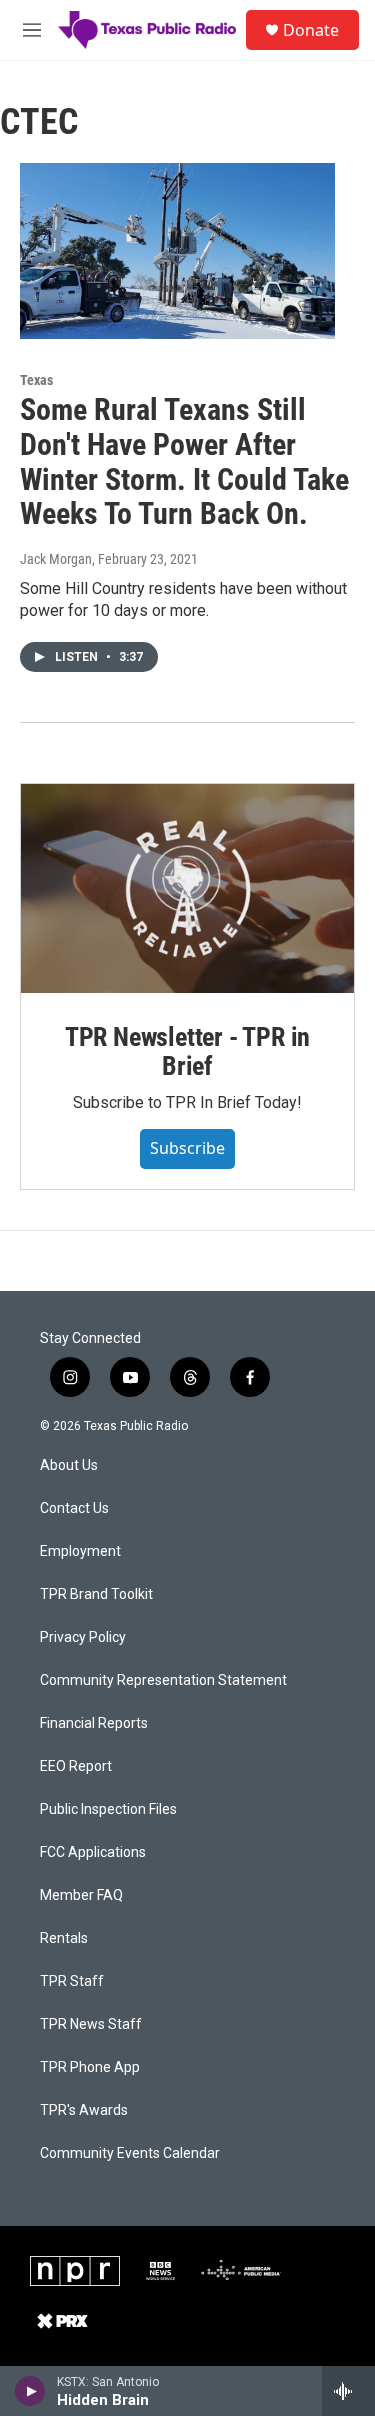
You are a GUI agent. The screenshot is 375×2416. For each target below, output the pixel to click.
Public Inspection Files (108, 1809)
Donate (311, 30)
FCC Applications (93, 1852)
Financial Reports (94, 1723)
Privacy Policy (83, 1637)
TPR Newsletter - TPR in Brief (187, 1052)
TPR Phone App (90, 2067)
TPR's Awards (84, 2110)
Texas (36, 380)
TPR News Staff (91, 2024)
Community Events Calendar (130, 2153)
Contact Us (74, 1508)
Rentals (64, 1938)
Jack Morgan (56, 559)
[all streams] (348, 2391)
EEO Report (76, 1766)
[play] (30, 2391)
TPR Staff (72, 1981)
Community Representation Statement (163, 1680)
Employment (80, 1551)
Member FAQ (81, 1895)
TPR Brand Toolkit (96, 1594)
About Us (69, 1465)
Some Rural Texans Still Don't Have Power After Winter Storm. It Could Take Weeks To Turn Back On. (184, 461)
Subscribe (187, 1148)
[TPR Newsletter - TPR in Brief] (187, 888)
